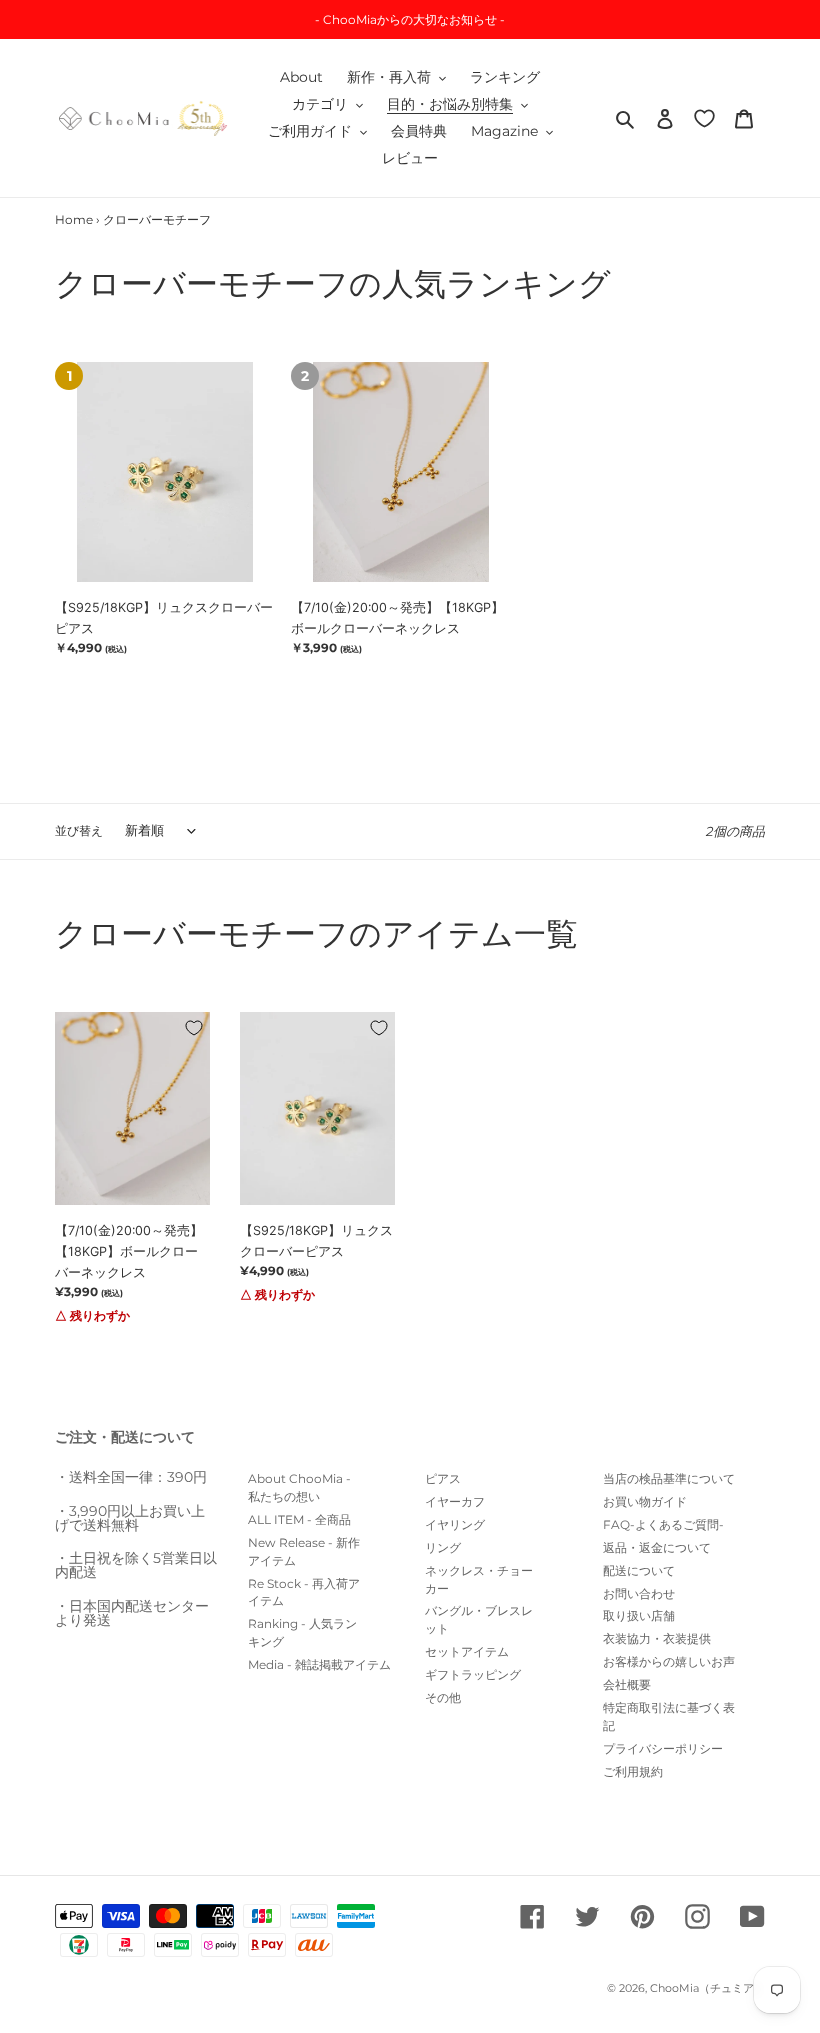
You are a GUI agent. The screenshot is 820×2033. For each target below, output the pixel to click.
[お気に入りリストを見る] (704, 117)
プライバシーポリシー (663, 1748)
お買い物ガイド (645, 1501)
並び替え (79, 830)
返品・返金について (657, 1547)
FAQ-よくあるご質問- (663, 1524)
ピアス (443, 1478)
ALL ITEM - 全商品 (299, 1519)
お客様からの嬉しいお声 (669, 1661)
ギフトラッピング (473, 1674)
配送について (639, 1570)
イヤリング (455, 1524)
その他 (443, 1697)
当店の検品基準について (669, 1478)
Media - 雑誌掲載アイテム (319, 1664)
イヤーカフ (455, 1501)
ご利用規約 (633, 1771)
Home (74, 219)
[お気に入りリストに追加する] (194, 1028)
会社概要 (627, 1684)
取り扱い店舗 (639, 1615)
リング (443, 1547)
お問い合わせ (639, 1593)
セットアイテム (467, 1651)
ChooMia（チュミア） (707, 1988)
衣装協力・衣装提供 (657, 1638)
